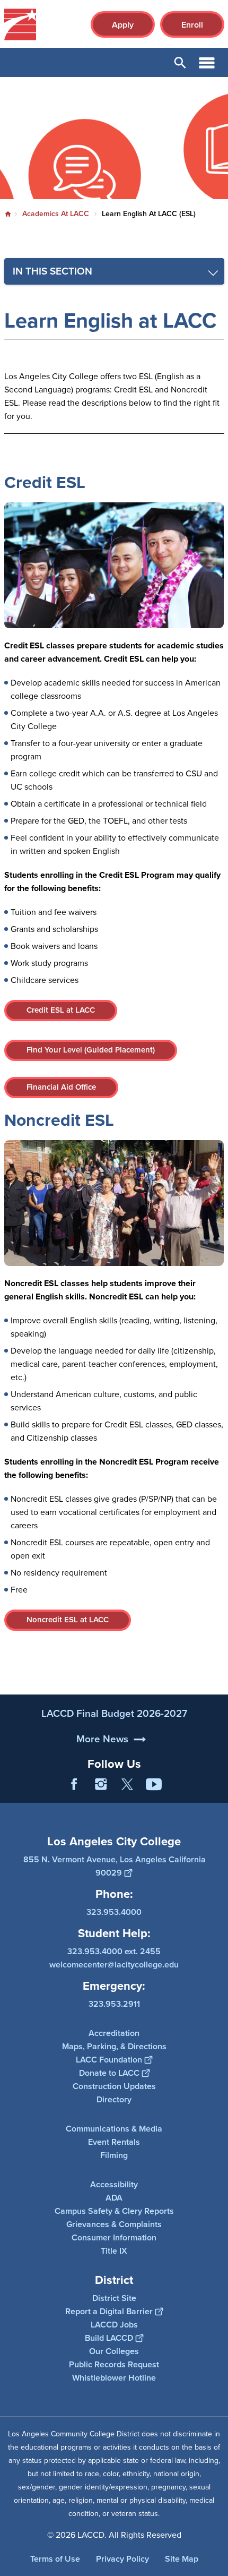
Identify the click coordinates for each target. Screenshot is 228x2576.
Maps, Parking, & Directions (114, 2046)
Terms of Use (55, 2559)
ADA (114, 2198)
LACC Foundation (109, 2060)
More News (102, 1739)
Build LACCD (109, 2338)
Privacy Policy (122, 2559)
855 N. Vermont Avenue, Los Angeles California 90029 (115, 1866)
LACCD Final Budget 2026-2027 (114, 1713)
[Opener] (217, 1792)
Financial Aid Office (61, 1087)
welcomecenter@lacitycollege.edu (114, 1965)
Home (8, 214)
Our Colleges (114, 2351)
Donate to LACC (109, 2073)
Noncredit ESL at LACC (68, 1620)
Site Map (182, 2559)
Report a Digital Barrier (109, 2311)
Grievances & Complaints (114, 2224)
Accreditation (114, 2033)
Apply (123, 25)
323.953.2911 (114, 2004)
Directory (114, 2099)
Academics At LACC (56, 214)
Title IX (114, 2251)
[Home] (20, 24)
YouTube (154, 1784)
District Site (114, 2298)
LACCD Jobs (114, 2325)
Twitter (127, 1784)
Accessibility (114, 2184)
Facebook (74, 1784)
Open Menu (207, 62)
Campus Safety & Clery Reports (114, 2211)
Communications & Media (114, 2129)
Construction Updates (114, 2086)
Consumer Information (114, 2237)
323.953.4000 (114, 1912)
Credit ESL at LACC (61, 1010)
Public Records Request (114, 2364)
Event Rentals (114, 2142)
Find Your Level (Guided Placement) (91, 1050)
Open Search (180, 62)
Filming (114, 2155)
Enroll (192, 25)
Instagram (101, 1784)
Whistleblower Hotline (114, 2378)
